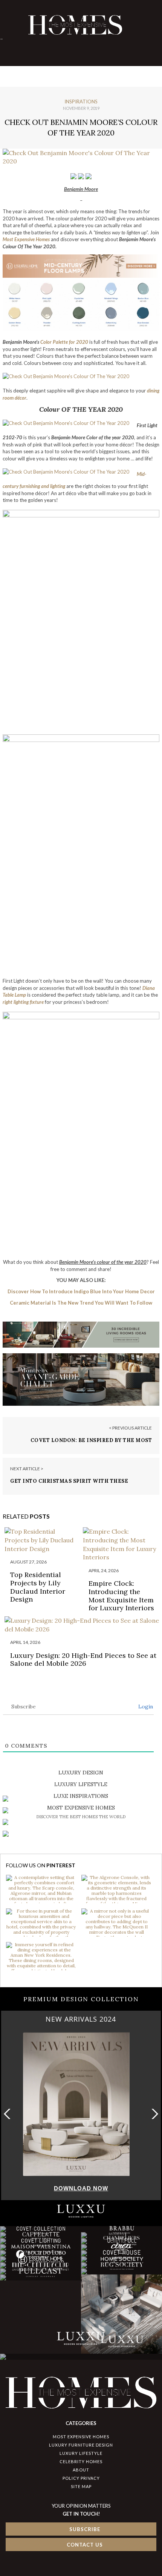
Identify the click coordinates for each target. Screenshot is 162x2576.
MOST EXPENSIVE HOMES (81, 2437)
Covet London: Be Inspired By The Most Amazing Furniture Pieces (91, 1444)
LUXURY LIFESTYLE (81, 2453)
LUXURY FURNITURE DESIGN (81, 2445)
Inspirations (81, 102)
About (81, 2470)
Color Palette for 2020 (64, 342)
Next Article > (27, 1469)
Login (145, 1707)
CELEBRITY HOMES (81, 2461)
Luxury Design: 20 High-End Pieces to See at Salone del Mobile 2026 (83, 1660)
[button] (153, 2114)
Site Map (81, 2486)
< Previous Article (130, 1428)
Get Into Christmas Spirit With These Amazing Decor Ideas (69, 1484)
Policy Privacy (81, 2478)
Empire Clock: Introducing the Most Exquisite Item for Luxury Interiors (121, 1596)
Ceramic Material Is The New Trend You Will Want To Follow (81, 1303)
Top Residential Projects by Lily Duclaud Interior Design (38, 1587)
